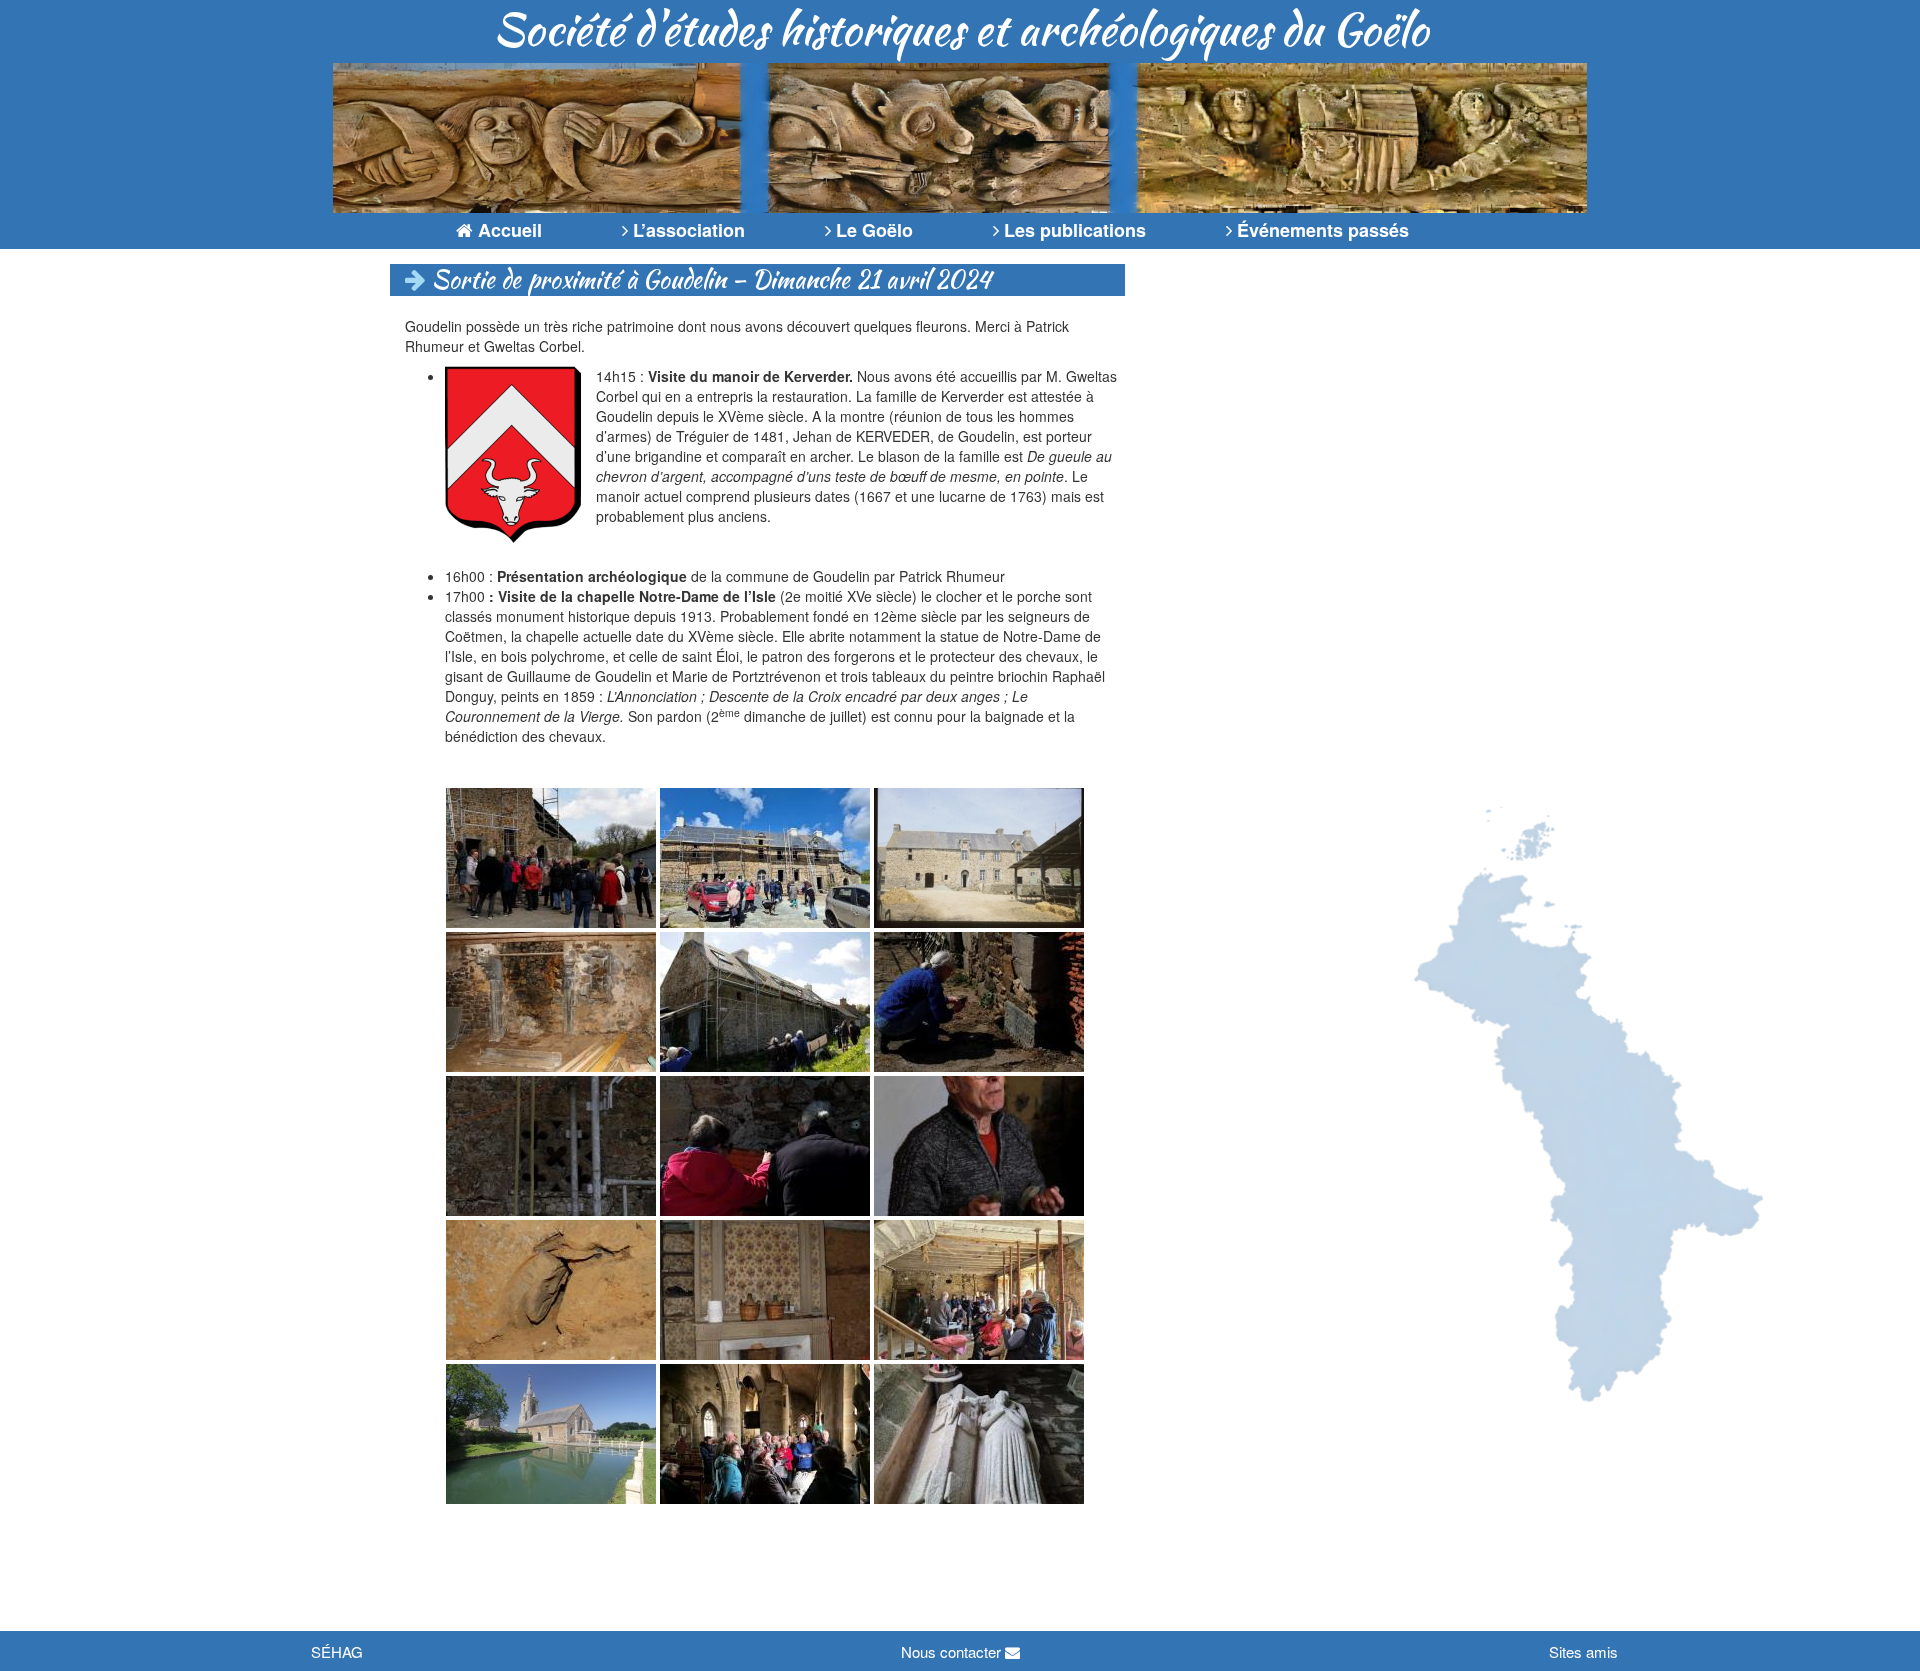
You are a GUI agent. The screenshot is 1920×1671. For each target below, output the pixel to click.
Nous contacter (953, 1651)
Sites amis (1583, 1651)
